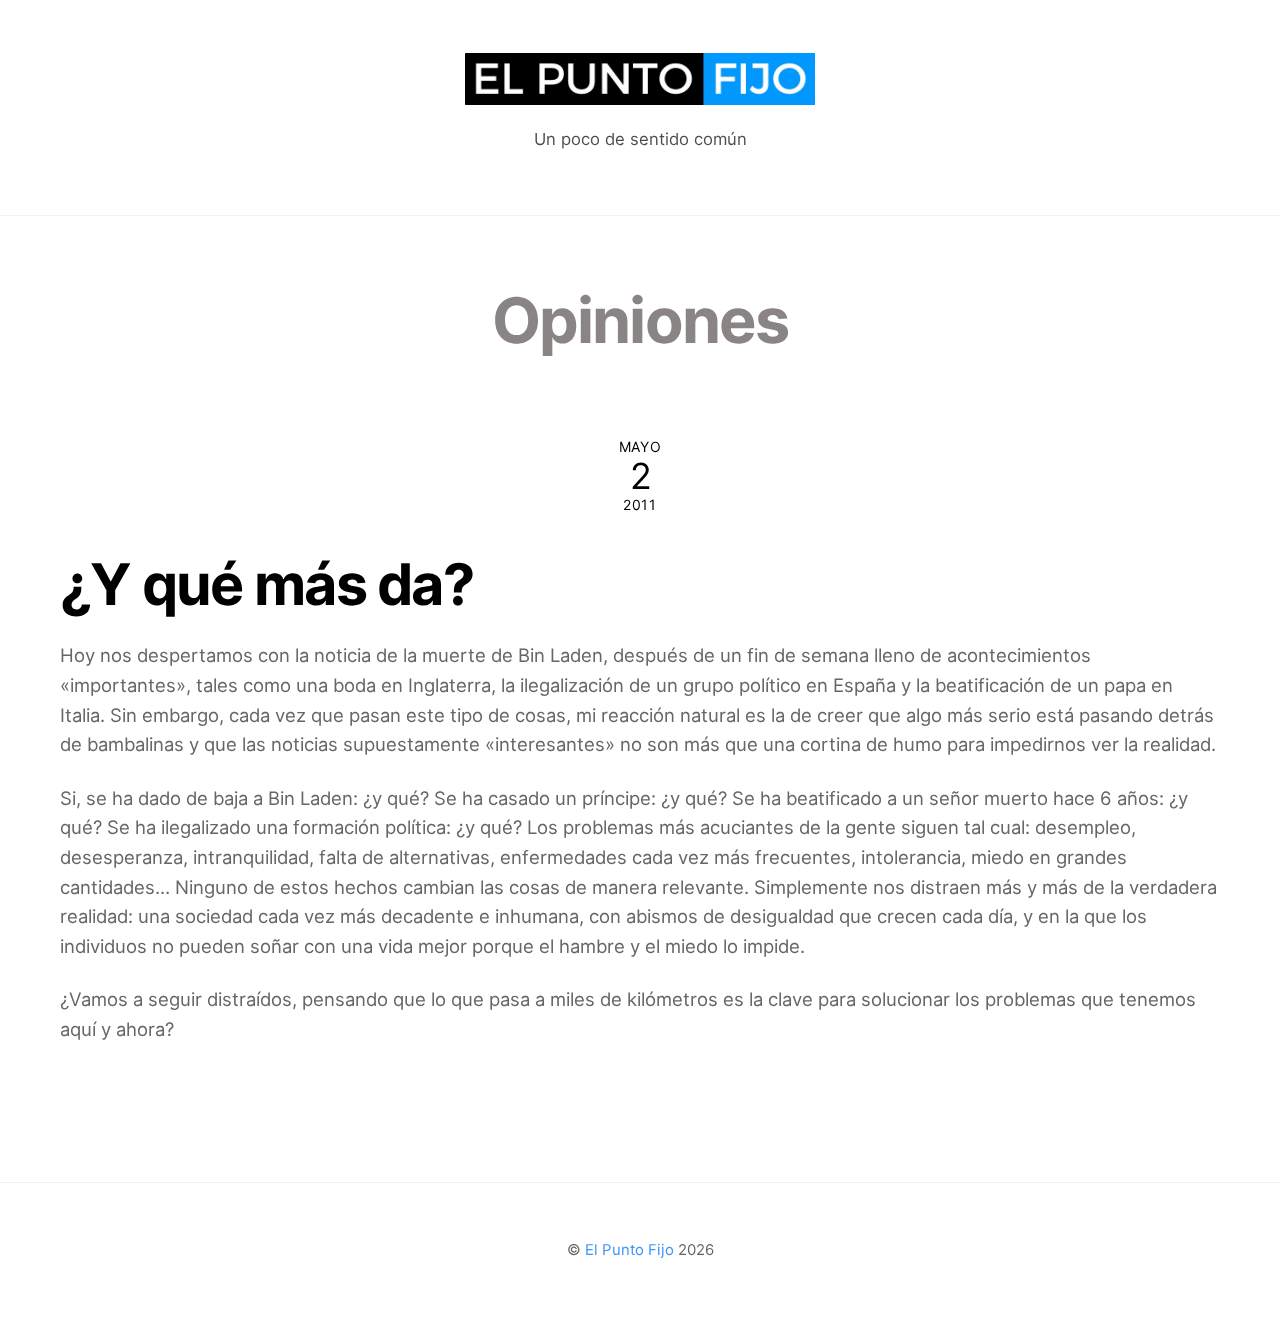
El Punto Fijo (629, 1249)
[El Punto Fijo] (640, 94)
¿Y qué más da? (266, 584)
